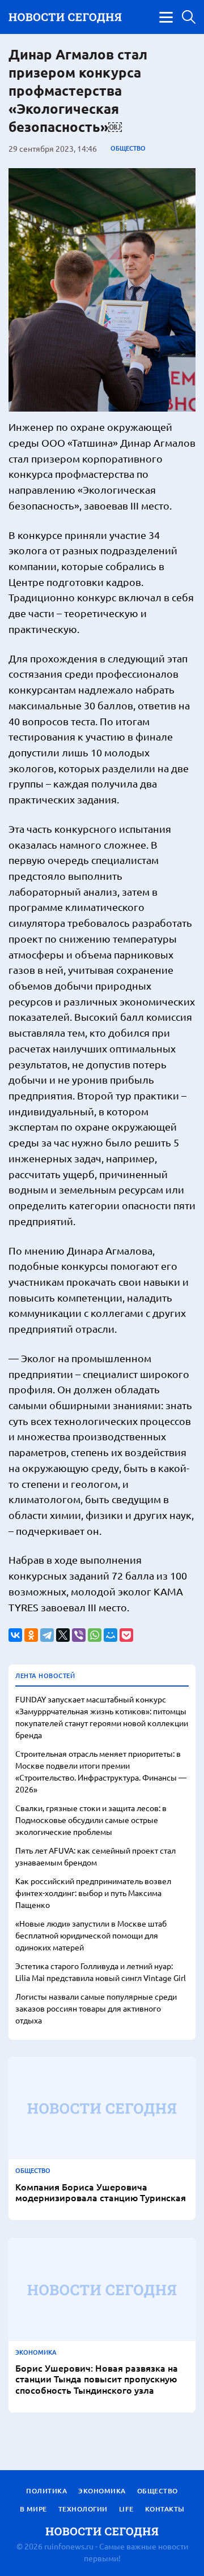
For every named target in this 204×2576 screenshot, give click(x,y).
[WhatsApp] (95, 1635)
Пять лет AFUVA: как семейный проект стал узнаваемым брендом (95, 1856)
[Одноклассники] (31, 1635)
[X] (63, 1635)
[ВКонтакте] (15, 1635)
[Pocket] (126, 1635)
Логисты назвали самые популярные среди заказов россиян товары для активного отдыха (96, 2008)
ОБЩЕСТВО (128, 148)
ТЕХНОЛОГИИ (83, 2509)
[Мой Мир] (110, 1635)
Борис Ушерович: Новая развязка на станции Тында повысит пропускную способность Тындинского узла (97, 2379)
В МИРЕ (33, 2509)
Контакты (165, 2509)
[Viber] (79, 1635)
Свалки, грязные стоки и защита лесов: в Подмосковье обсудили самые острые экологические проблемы (91, 1820)
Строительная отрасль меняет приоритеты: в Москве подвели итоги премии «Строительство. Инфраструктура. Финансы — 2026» (101, 1771)
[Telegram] (47, 1635)
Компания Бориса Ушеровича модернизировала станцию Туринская (101, 2192)
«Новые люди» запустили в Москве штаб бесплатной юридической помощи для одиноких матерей (91, 1935)
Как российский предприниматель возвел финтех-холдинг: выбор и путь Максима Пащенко (93, 1893)
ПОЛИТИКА (46, 2491)
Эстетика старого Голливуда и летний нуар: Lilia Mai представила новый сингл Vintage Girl (101, 1972)
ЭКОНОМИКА (36, 2352)
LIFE (126, 2509)
